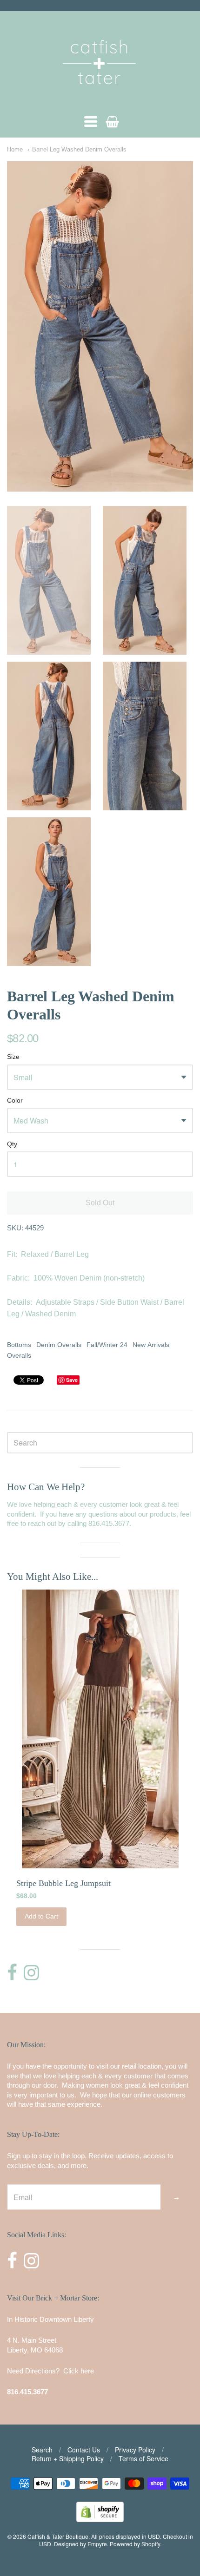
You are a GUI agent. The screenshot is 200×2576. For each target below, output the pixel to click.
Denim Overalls (59, 1345)
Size (13, 1057)
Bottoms (19, 1345)
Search (42, 2450)
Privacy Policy (135, 2450)
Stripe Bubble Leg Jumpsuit (63, 1883)
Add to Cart (41, 1916)
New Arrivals (151, 1345)
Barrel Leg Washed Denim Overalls (79, 149)
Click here (79, 2371)
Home (15, 149)
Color (15, 1101)
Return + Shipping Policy (68, 2458)
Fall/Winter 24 (107, 1345)
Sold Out (100, 1203)
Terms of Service (143, 2458)
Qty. (13, 1144)
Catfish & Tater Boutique (58, 2536)
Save (72, 1380)
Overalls (19, 1355)
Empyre (97, 2544)
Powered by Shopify (135, 2544)
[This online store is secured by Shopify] (100, 2519)
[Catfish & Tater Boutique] (100, 97)
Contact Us (84, 2450)
